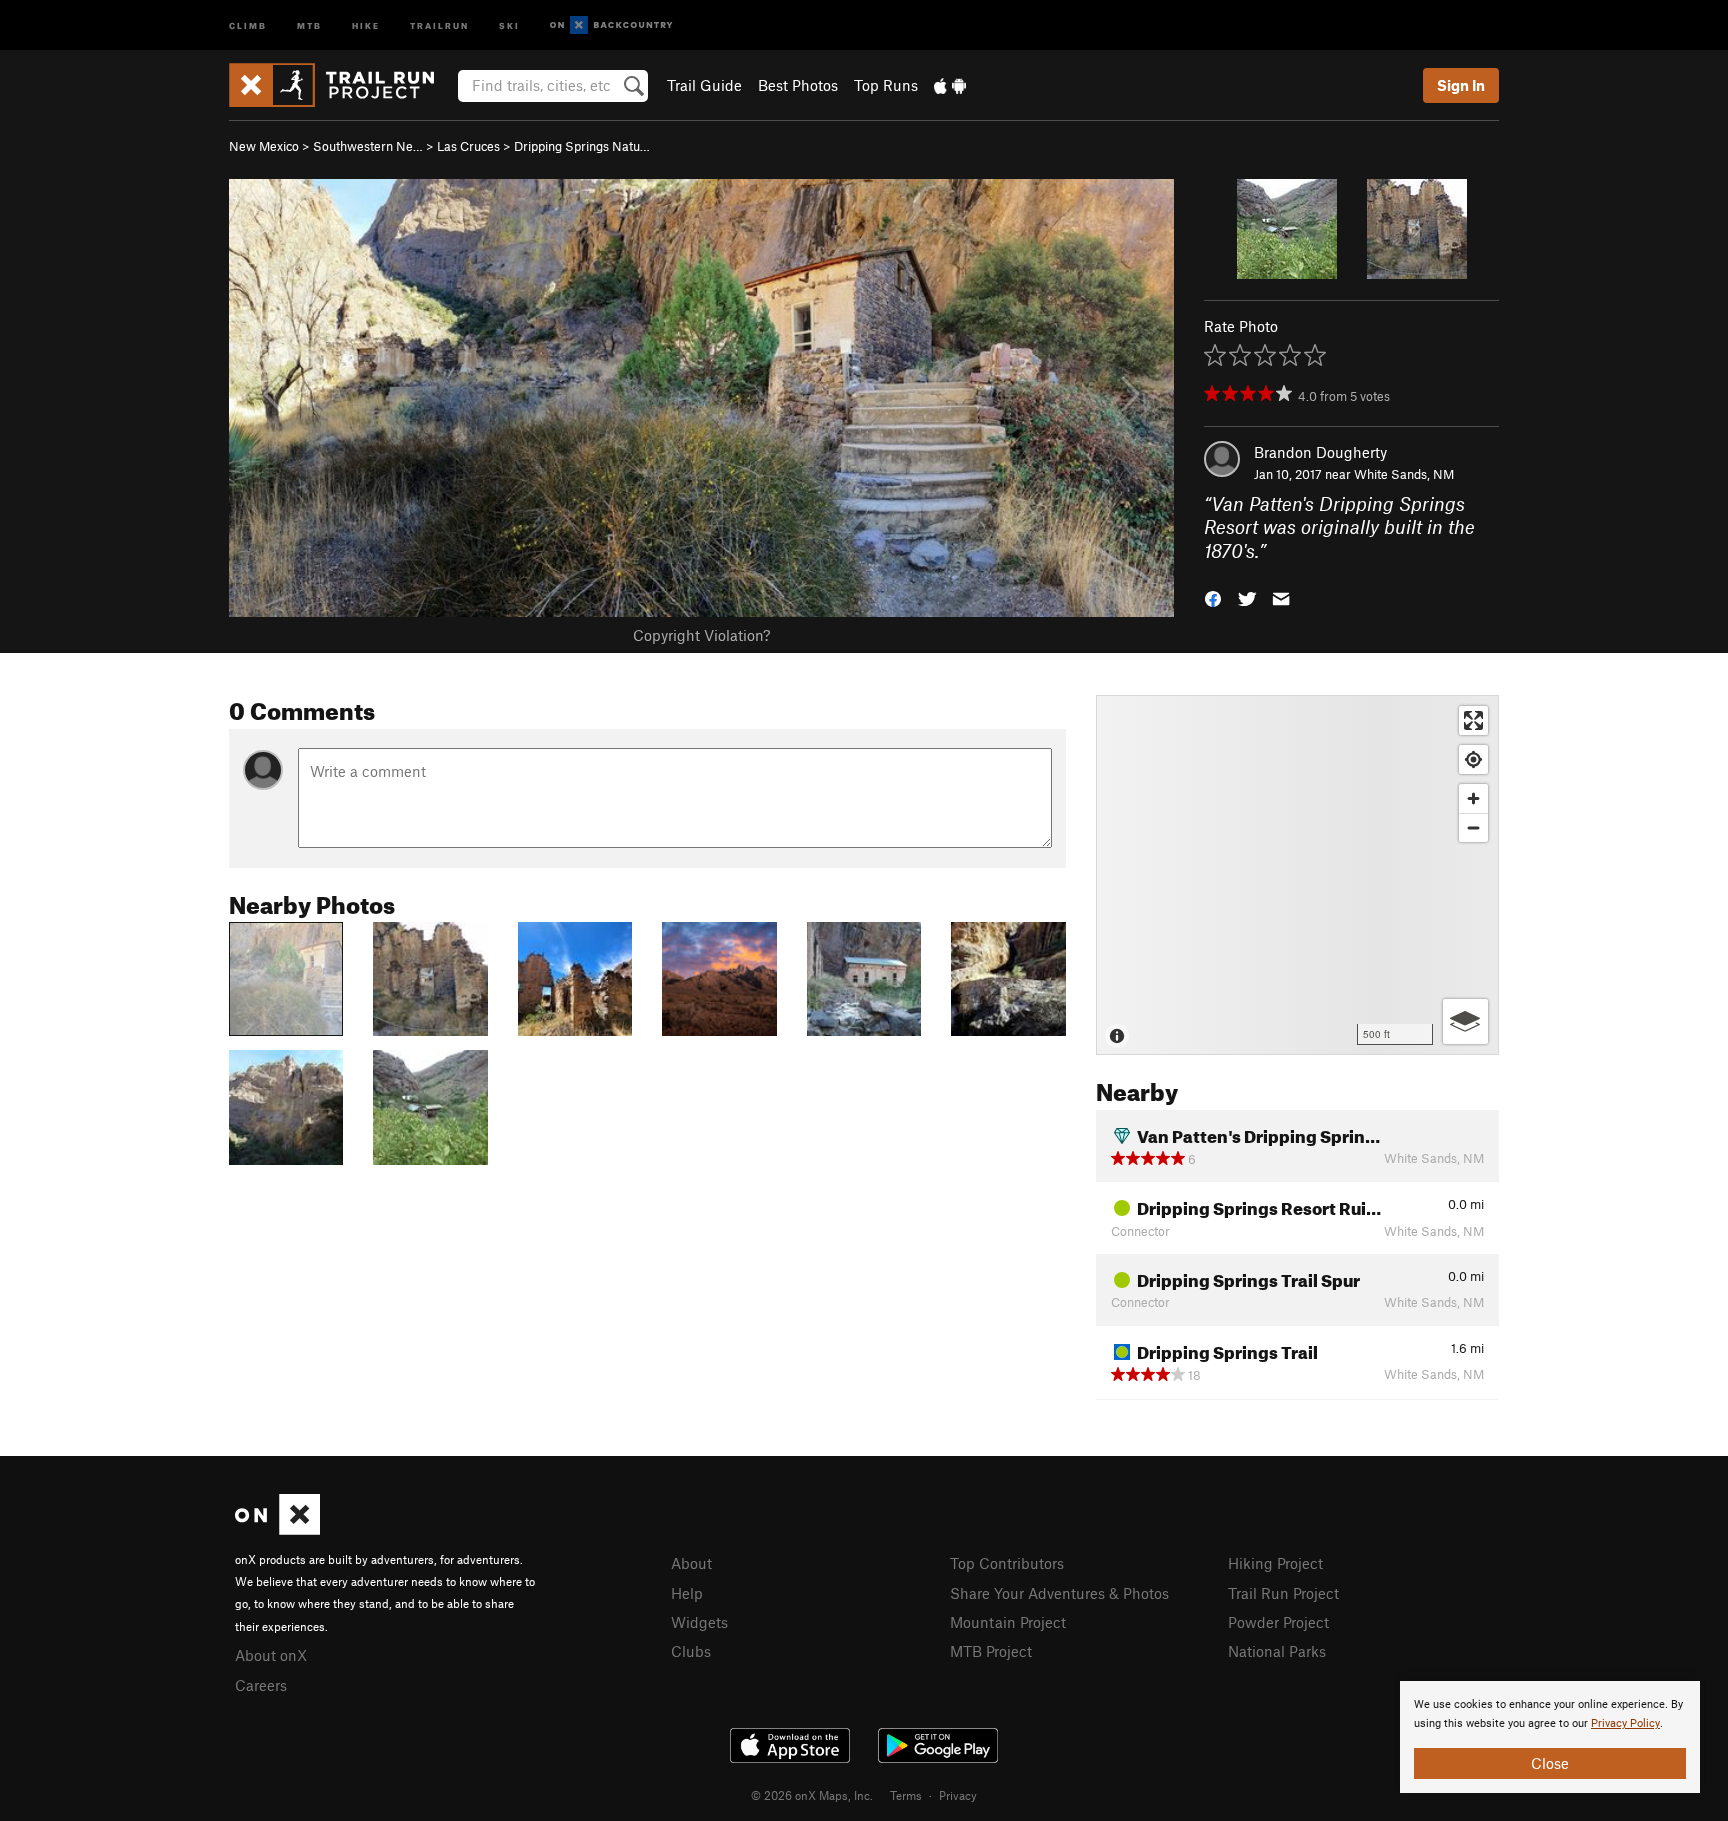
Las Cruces (468, 146)
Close (1550, 1763)
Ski (509, 24)
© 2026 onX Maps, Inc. (812, 1795)
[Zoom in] (1473, 798)
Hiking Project (1275, 1563)
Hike (366, 24)
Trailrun (439, 24)
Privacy (958, 1795)
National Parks (1277, 1651)
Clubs (691, 1651)
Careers (261, 1685)
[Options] (1465, 1021)
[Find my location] (1473, 759)
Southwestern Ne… (368, 146)
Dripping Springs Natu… (582, 146)
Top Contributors (1007, 1563)
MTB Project (991, 1651)
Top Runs (886, 85)
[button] (1213, 597)
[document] (1550, 1737)
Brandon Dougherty (1320, 452)
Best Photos (798, 85)
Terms (906, 1795)
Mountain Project (1008, 1622)
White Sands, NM (1404, 474)
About (691, 1563)
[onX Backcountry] (611, 25)
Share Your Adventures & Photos (1059, 1593)
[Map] (1297, 875)
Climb (248, 24)
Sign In (1461, 85)
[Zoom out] (1473, 827)
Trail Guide (704, 85)
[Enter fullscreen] (1473, 720)
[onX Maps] (277, 1529)
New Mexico (264, 146)
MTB (309, 24)
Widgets (699, 1622)
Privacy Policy (1625, 1723)
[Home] (341, 85)
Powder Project (1278, 1622)
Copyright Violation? (701, 635)
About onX (271, 1655)
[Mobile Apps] (950, 85)
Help (687, 1593)
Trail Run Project (1283, 1593)
